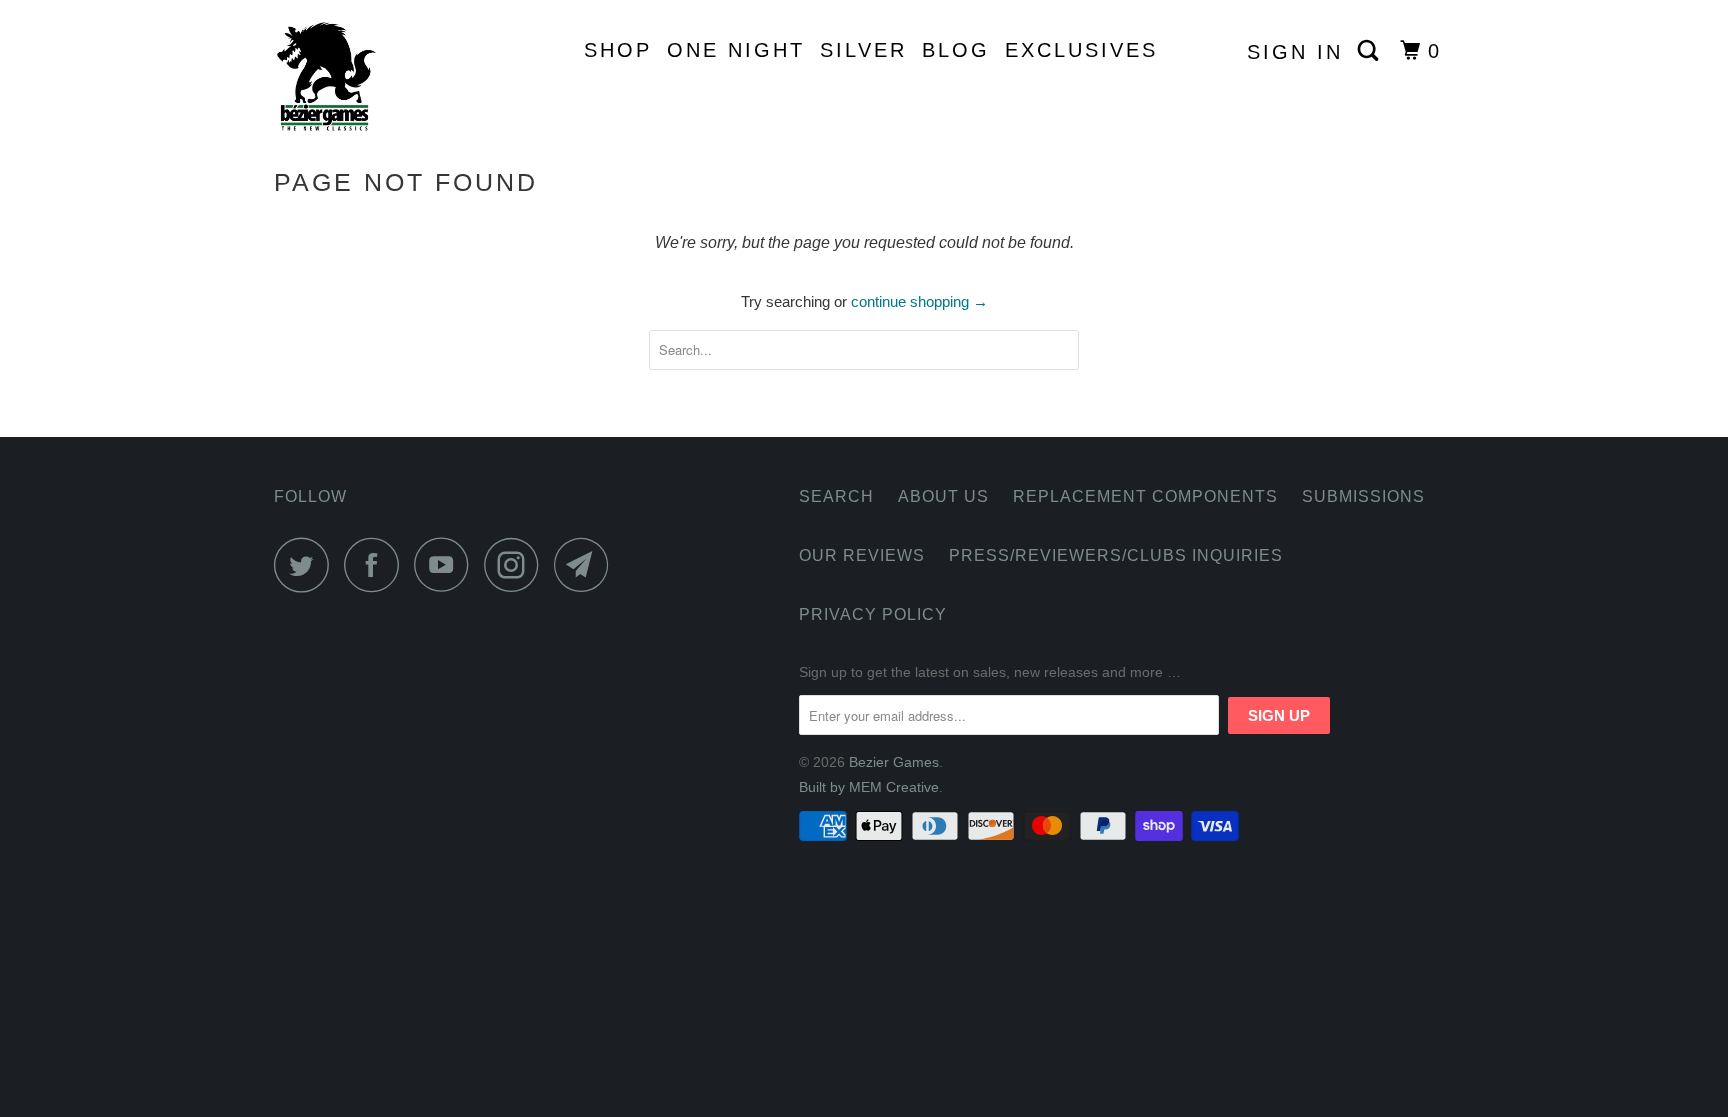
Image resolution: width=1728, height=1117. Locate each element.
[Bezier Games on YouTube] (447, 564)
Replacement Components (1145, 496)
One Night (736, 50)
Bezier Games (894, 762)
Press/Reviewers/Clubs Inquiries (1116, 555)
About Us (943, 496)
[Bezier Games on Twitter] (307, 564)
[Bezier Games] (376, 76)
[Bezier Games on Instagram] (517, 564)
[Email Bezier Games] (587, 564)
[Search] (1371, 51)
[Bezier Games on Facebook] (377, 564)
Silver (863, 50)
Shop (618, 50)
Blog (956, 50)
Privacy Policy (873, 614)
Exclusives (1081, 50)
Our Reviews (862, 555)
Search (836, 496)
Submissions (1363, 496)
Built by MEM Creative (869, 787)
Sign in (1295, 52)
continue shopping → (919, 301)
